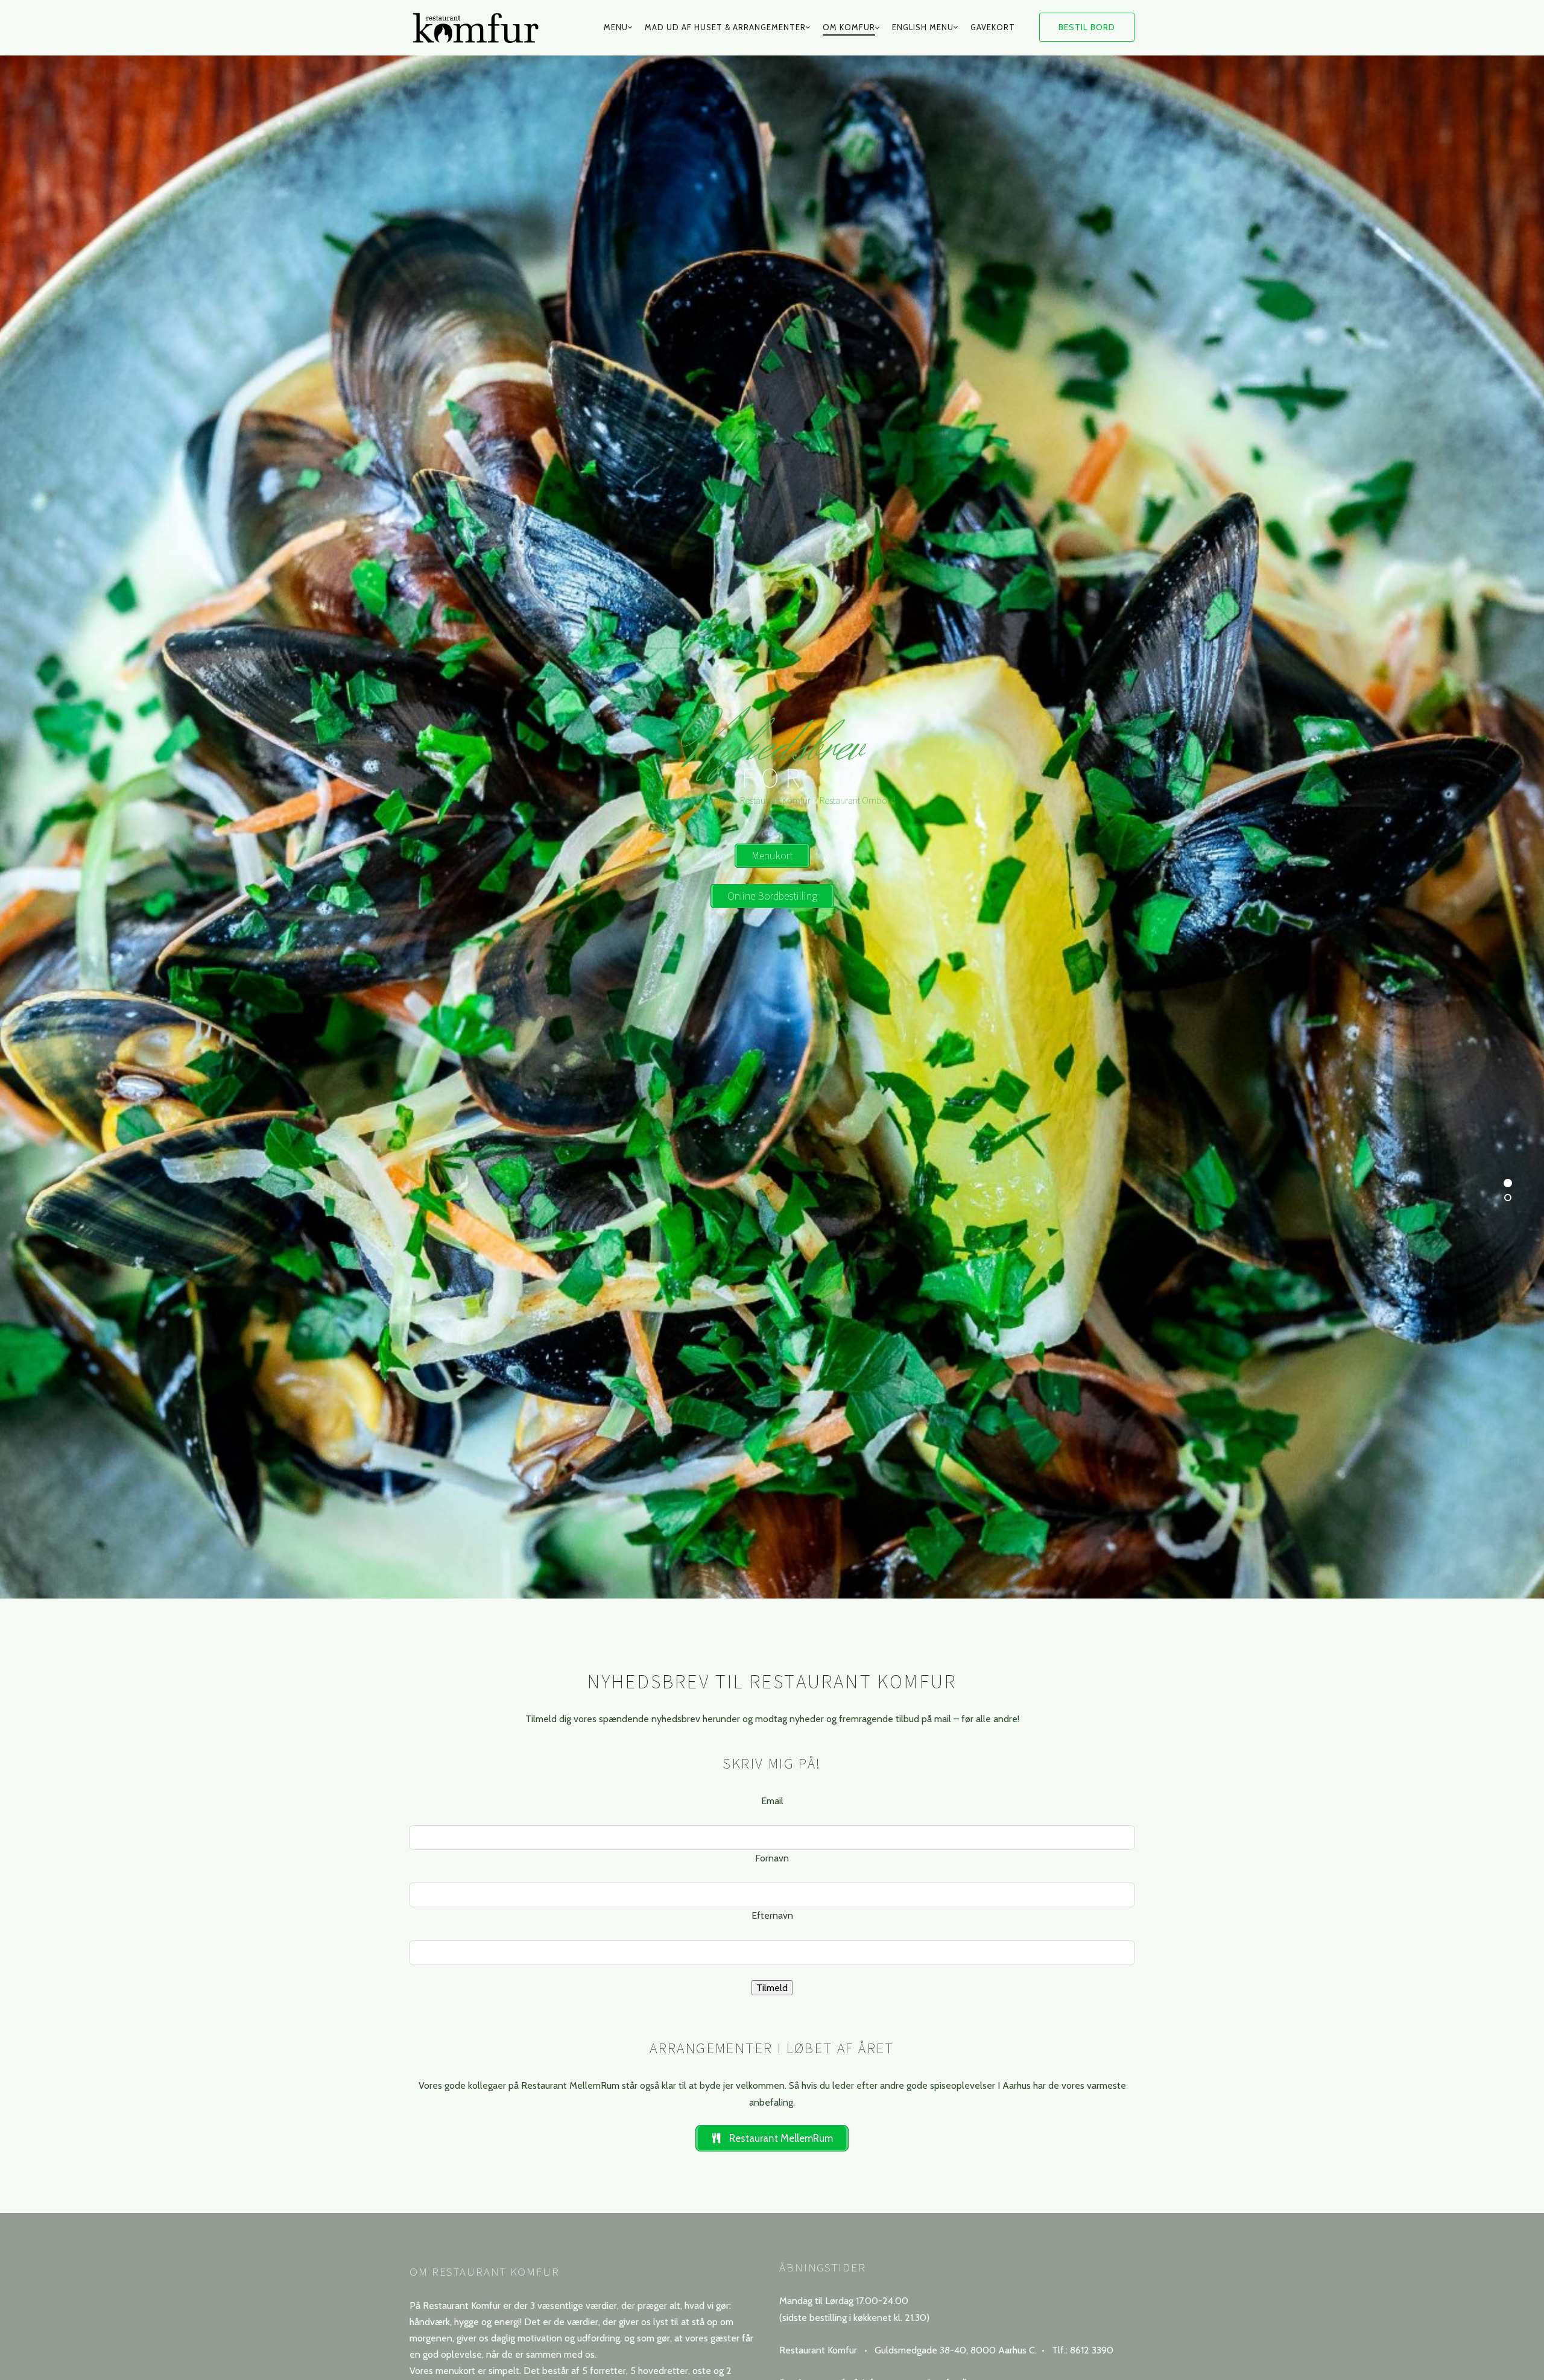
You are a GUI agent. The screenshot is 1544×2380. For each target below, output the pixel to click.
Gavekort (993, 27)
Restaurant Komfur (775, 800)
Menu (616, 27)
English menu (923, 27)
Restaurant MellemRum (692, 800)
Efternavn (772, 1916)
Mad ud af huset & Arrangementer (725, 27)
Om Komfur (849, 27)
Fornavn (772, 1858)
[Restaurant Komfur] (481, 28)
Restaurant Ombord (858, 800)
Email (772, 1801)
